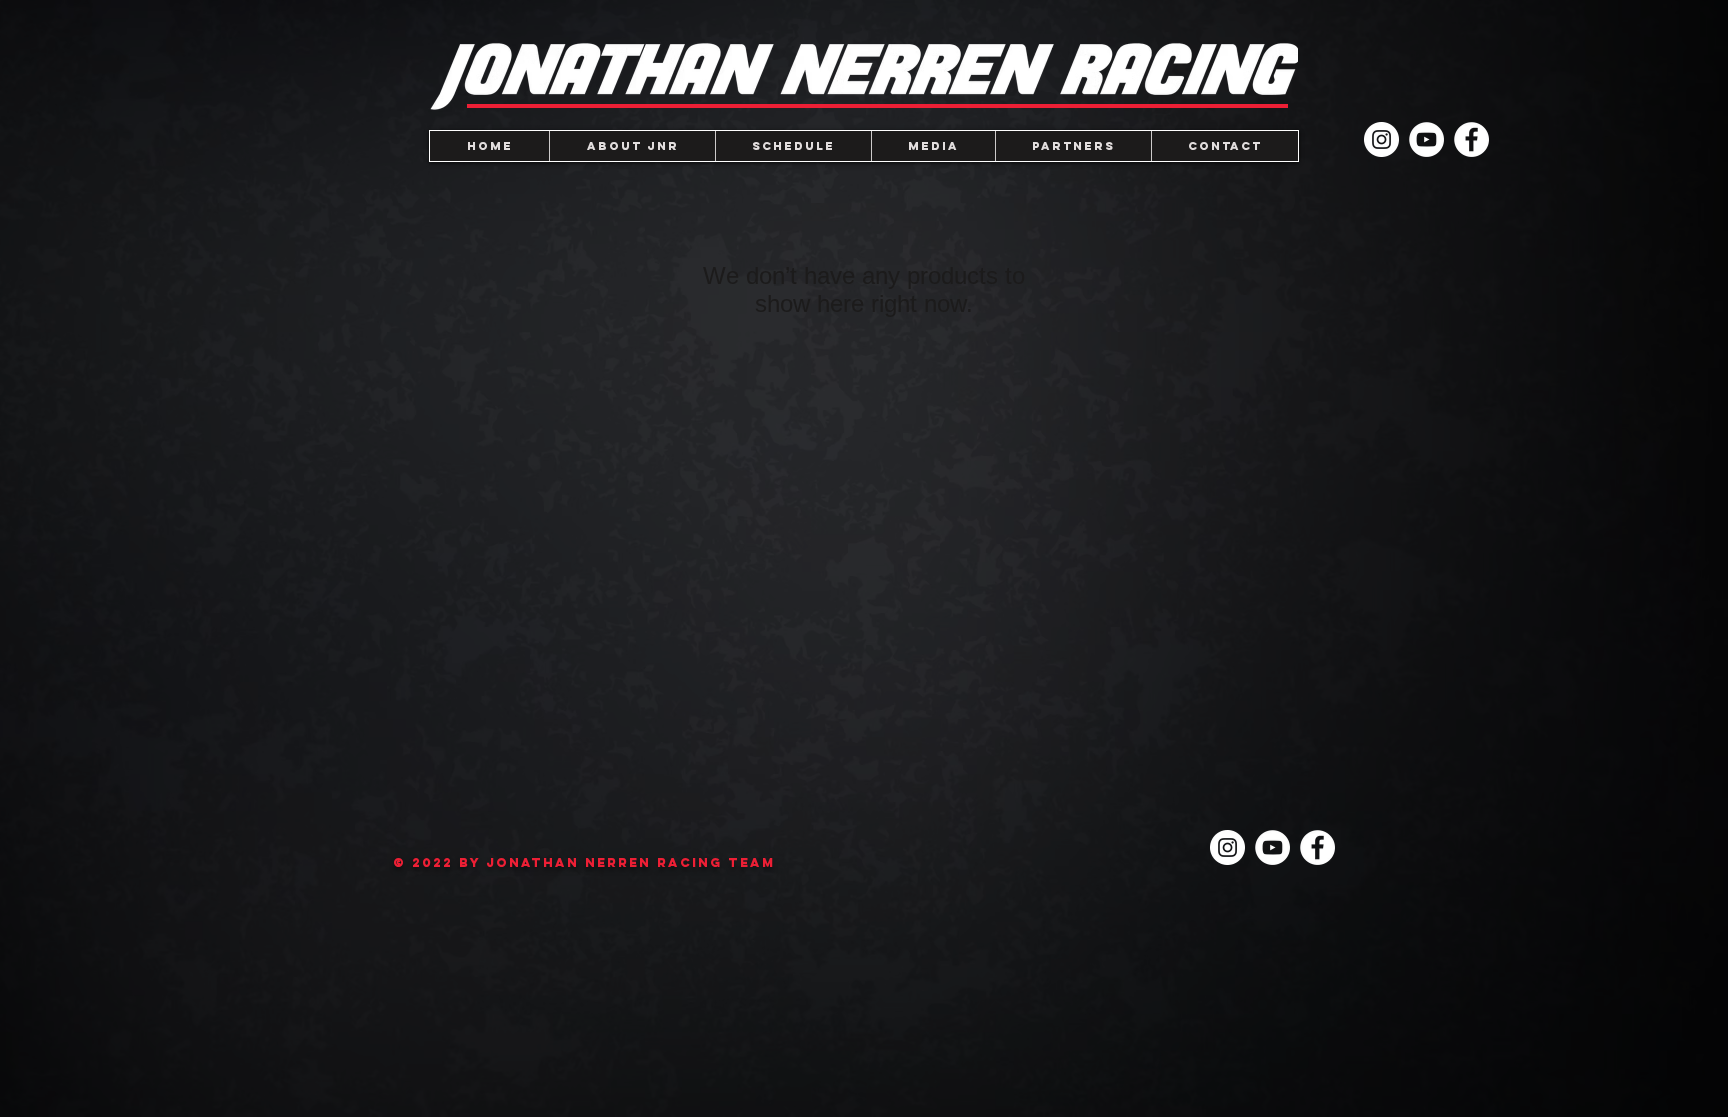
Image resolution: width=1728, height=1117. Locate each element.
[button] (933, 146)
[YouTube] (1426, 139)
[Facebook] (1471, 139)
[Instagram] (1381, 139)
